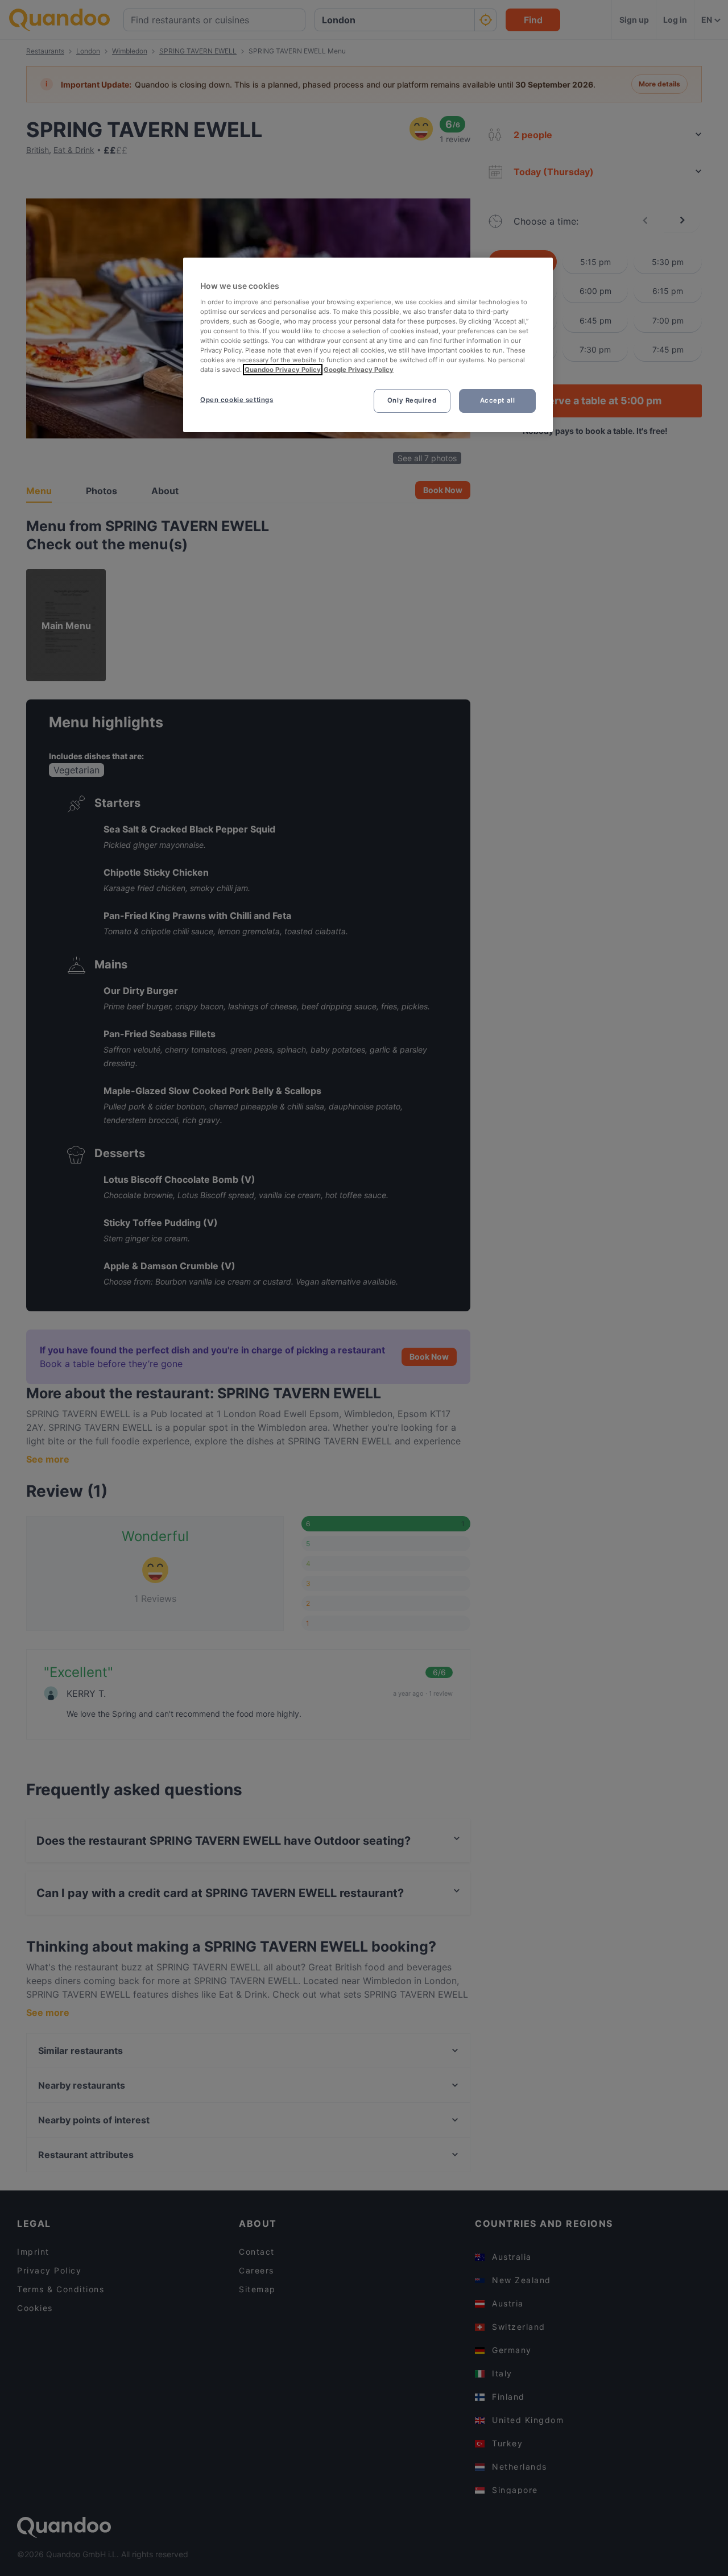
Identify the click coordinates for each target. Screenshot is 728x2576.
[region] (368, 345)
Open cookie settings (237, 400)
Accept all (498, 400)
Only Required (412, 400)
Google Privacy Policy (359, 370)
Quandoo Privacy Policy (283, 370)
